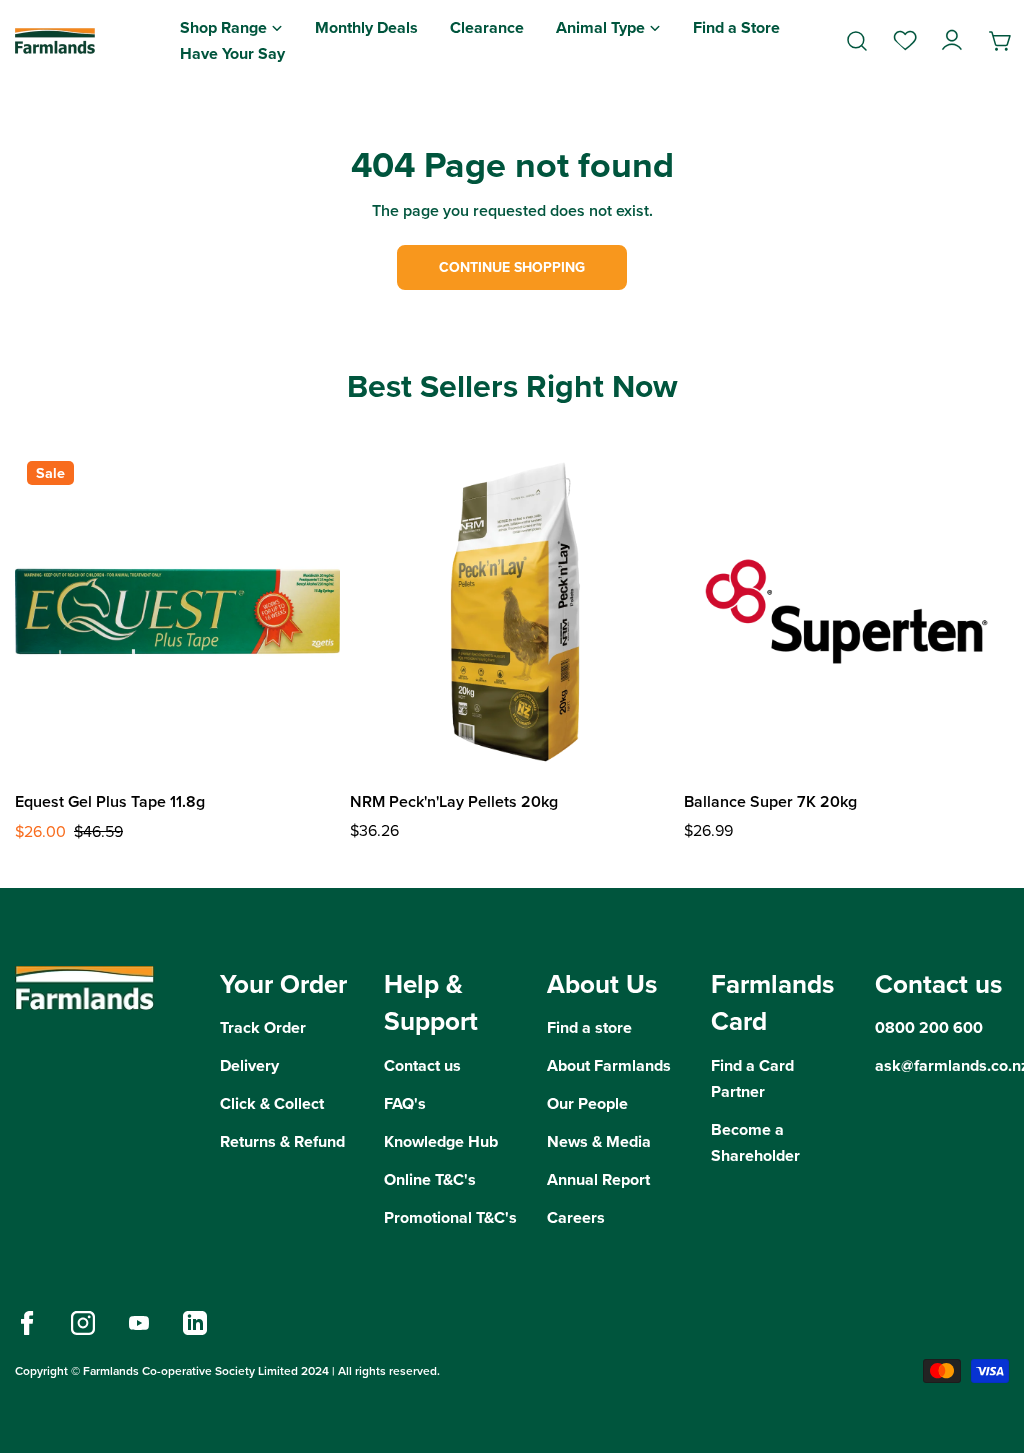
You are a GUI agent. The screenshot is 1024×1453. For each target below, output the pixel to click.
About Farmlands (609, 1065)
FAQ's (405, 1103)
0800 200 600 (929, 1027)
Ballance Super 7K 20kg (770, 801)
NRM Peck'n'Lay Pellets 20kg (454, 801)
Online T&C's (430, 1179)
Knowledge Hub (441, 1141)
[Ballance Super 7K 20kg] (846, 611)
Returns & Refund (282, 1141)
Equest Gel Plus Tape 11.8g (110, 801)
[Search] (857, 41)
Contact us (422, 1065)
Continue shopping (512, 267)
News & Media (599, 1141)
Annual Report (598, 1179)
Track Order (263, 1027)
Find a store (589, 1027)
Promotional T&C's (450, 1217)
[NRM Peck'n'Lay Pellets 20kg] (512, 611)
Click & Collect (272, 1103)
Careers (576, 1217)
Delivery (249, 1065)
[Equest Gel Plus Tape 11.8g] (177, 611)
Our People (587, 1103)
